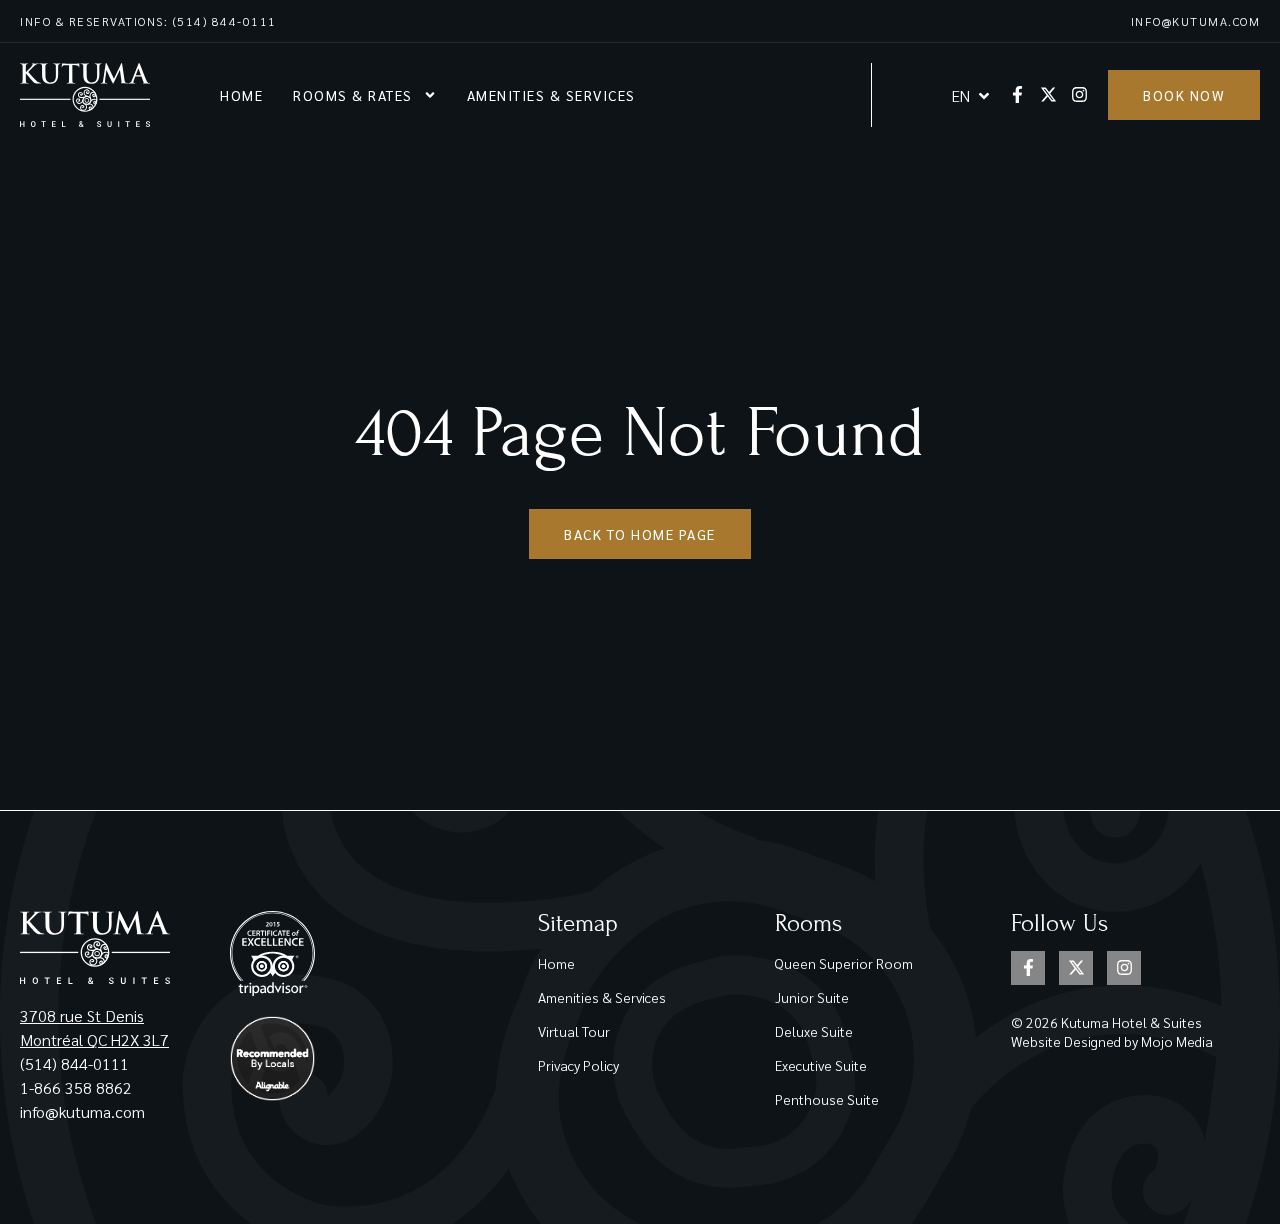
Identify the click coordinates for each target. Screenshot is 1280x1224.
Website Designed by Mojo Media (1112, 1041)
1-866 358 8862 (78, 1087)
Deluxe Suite (814, 1031)
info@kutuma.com (1196, 21)
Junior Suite (812, 997)
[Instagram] (1079, 94)
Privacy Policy (578, 1065)
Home (241, 95)
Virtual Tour (574, 1031)
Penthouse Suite (827, 1099)
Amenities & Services (551, 95)
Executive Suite (821, 1065)
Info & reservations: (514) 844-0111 (148, 21)
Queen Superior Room (844, 963)
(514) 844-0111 (74, 1063)
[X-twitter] (1048, 94)
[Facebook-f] (1017, 94)
